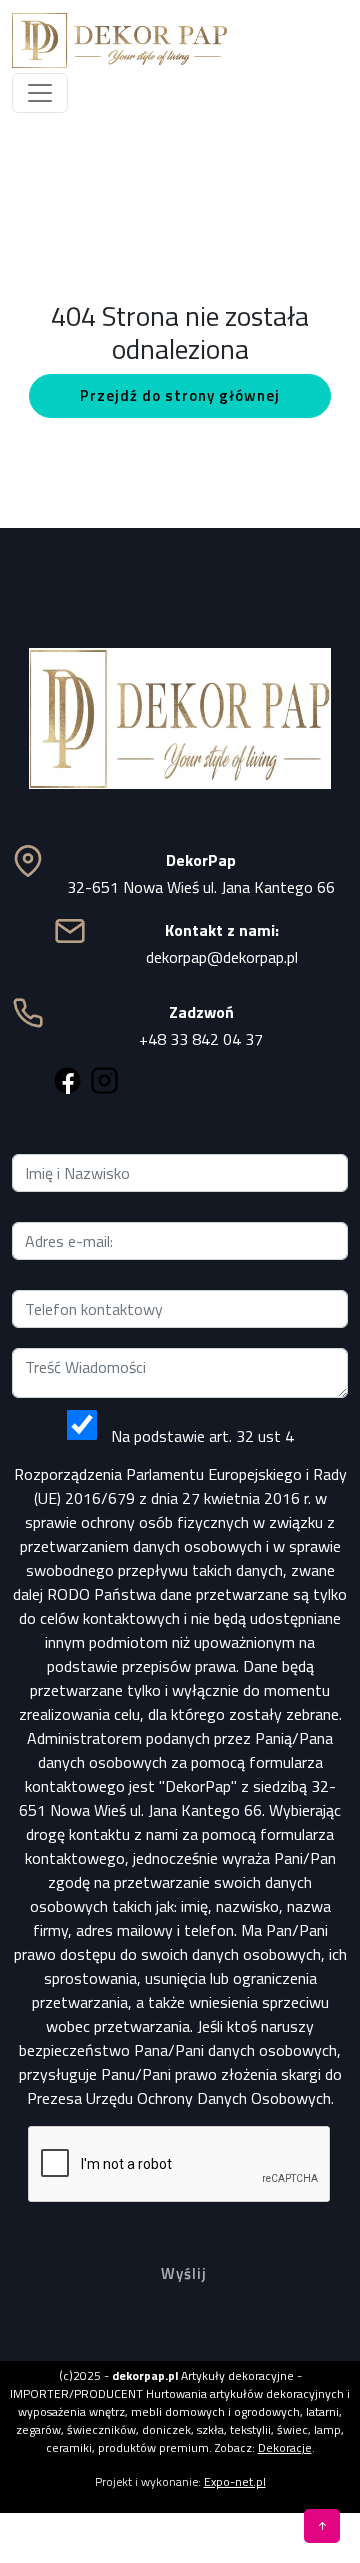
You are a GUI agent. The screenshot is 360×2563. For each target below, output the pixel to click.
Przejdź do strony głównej (180, 395)
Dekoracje (285, 2447)
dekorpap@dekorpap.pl (222, 957)
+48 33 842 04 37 (201, 1039)
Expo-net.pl (235, 2481)
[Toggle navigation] (40, 93)
